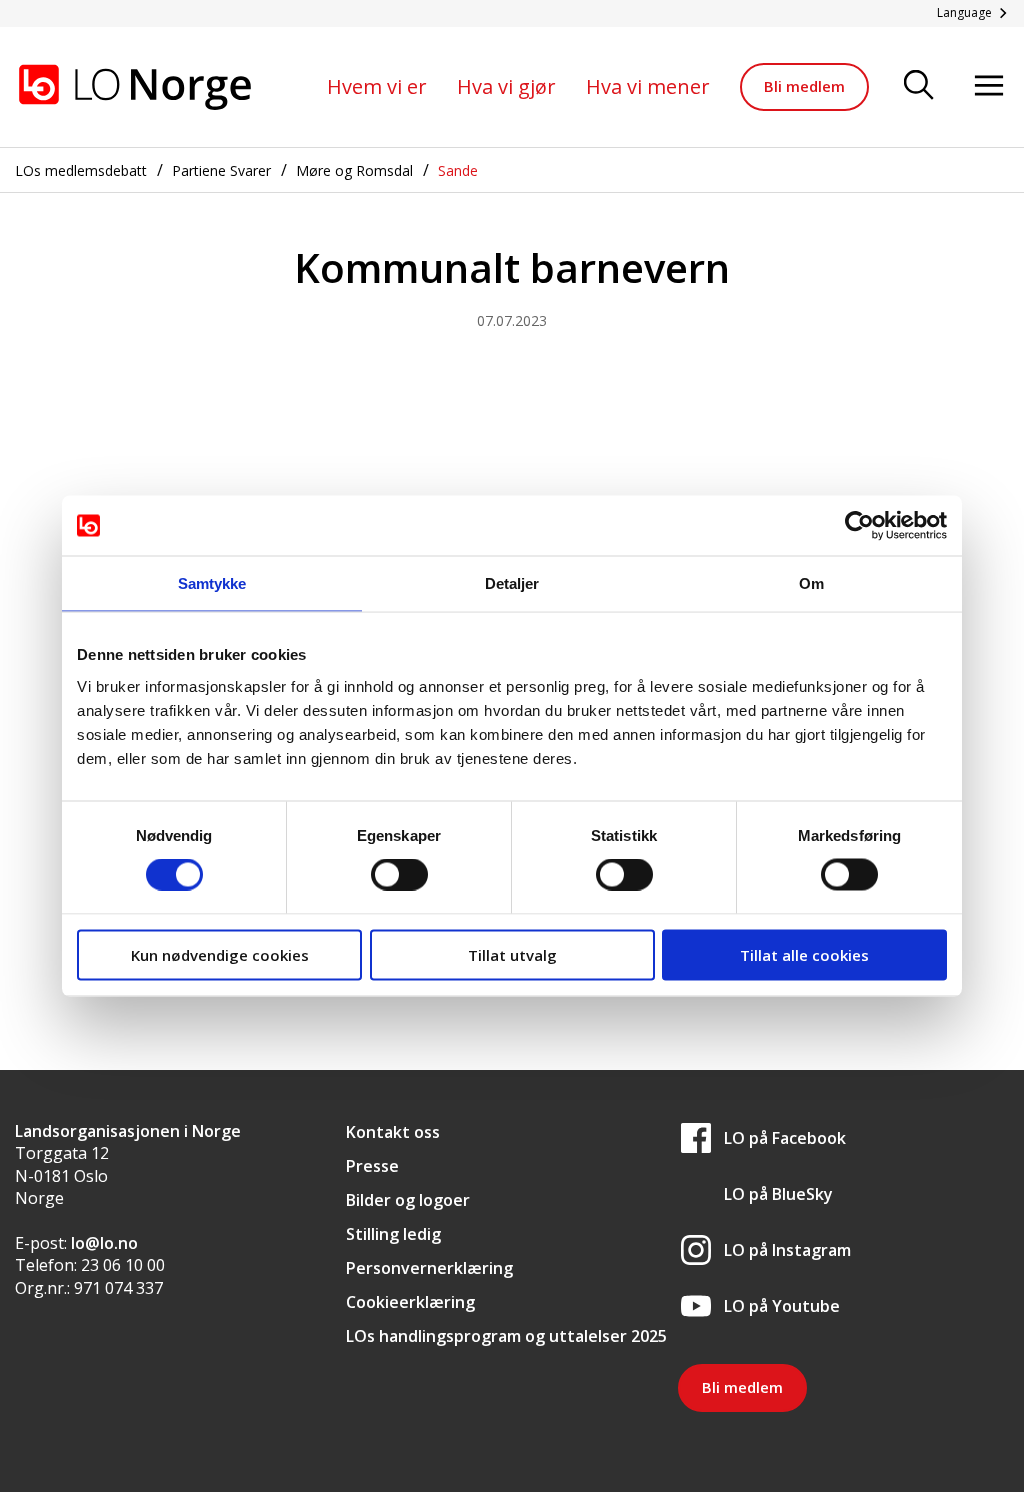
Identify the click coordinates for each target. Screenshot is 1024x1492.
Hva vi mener (648, 86)
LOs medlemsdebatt (81, 170)
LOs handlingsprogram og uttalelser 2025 (506, 1336)
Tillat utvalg (512, 954)
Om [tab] (811, 583)
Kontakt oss (393, 1132)
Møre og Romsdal (354, 170)
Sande (458, 170)
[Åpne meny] (989, 86)
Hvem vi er (377, 86)
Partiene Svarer (221, 170)
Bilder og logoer (408, 1200)
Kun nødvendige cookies (220, 954)
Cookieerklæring (410, 1302)
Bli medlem (804, 86)
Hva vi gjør (506, 86)
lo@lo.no (104, 1243)
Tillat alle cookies (804, 954)
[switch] (399, 875)
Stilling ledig (393, 1234)
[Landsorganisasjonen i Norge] (135, 87)
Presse (372, 1166)
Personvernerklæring (429, 1268)
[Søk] (919, 86)
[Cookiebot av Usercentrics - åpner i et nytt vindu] (859, 526)
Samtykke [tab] (212, 583)
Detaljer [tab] (512, 583)
